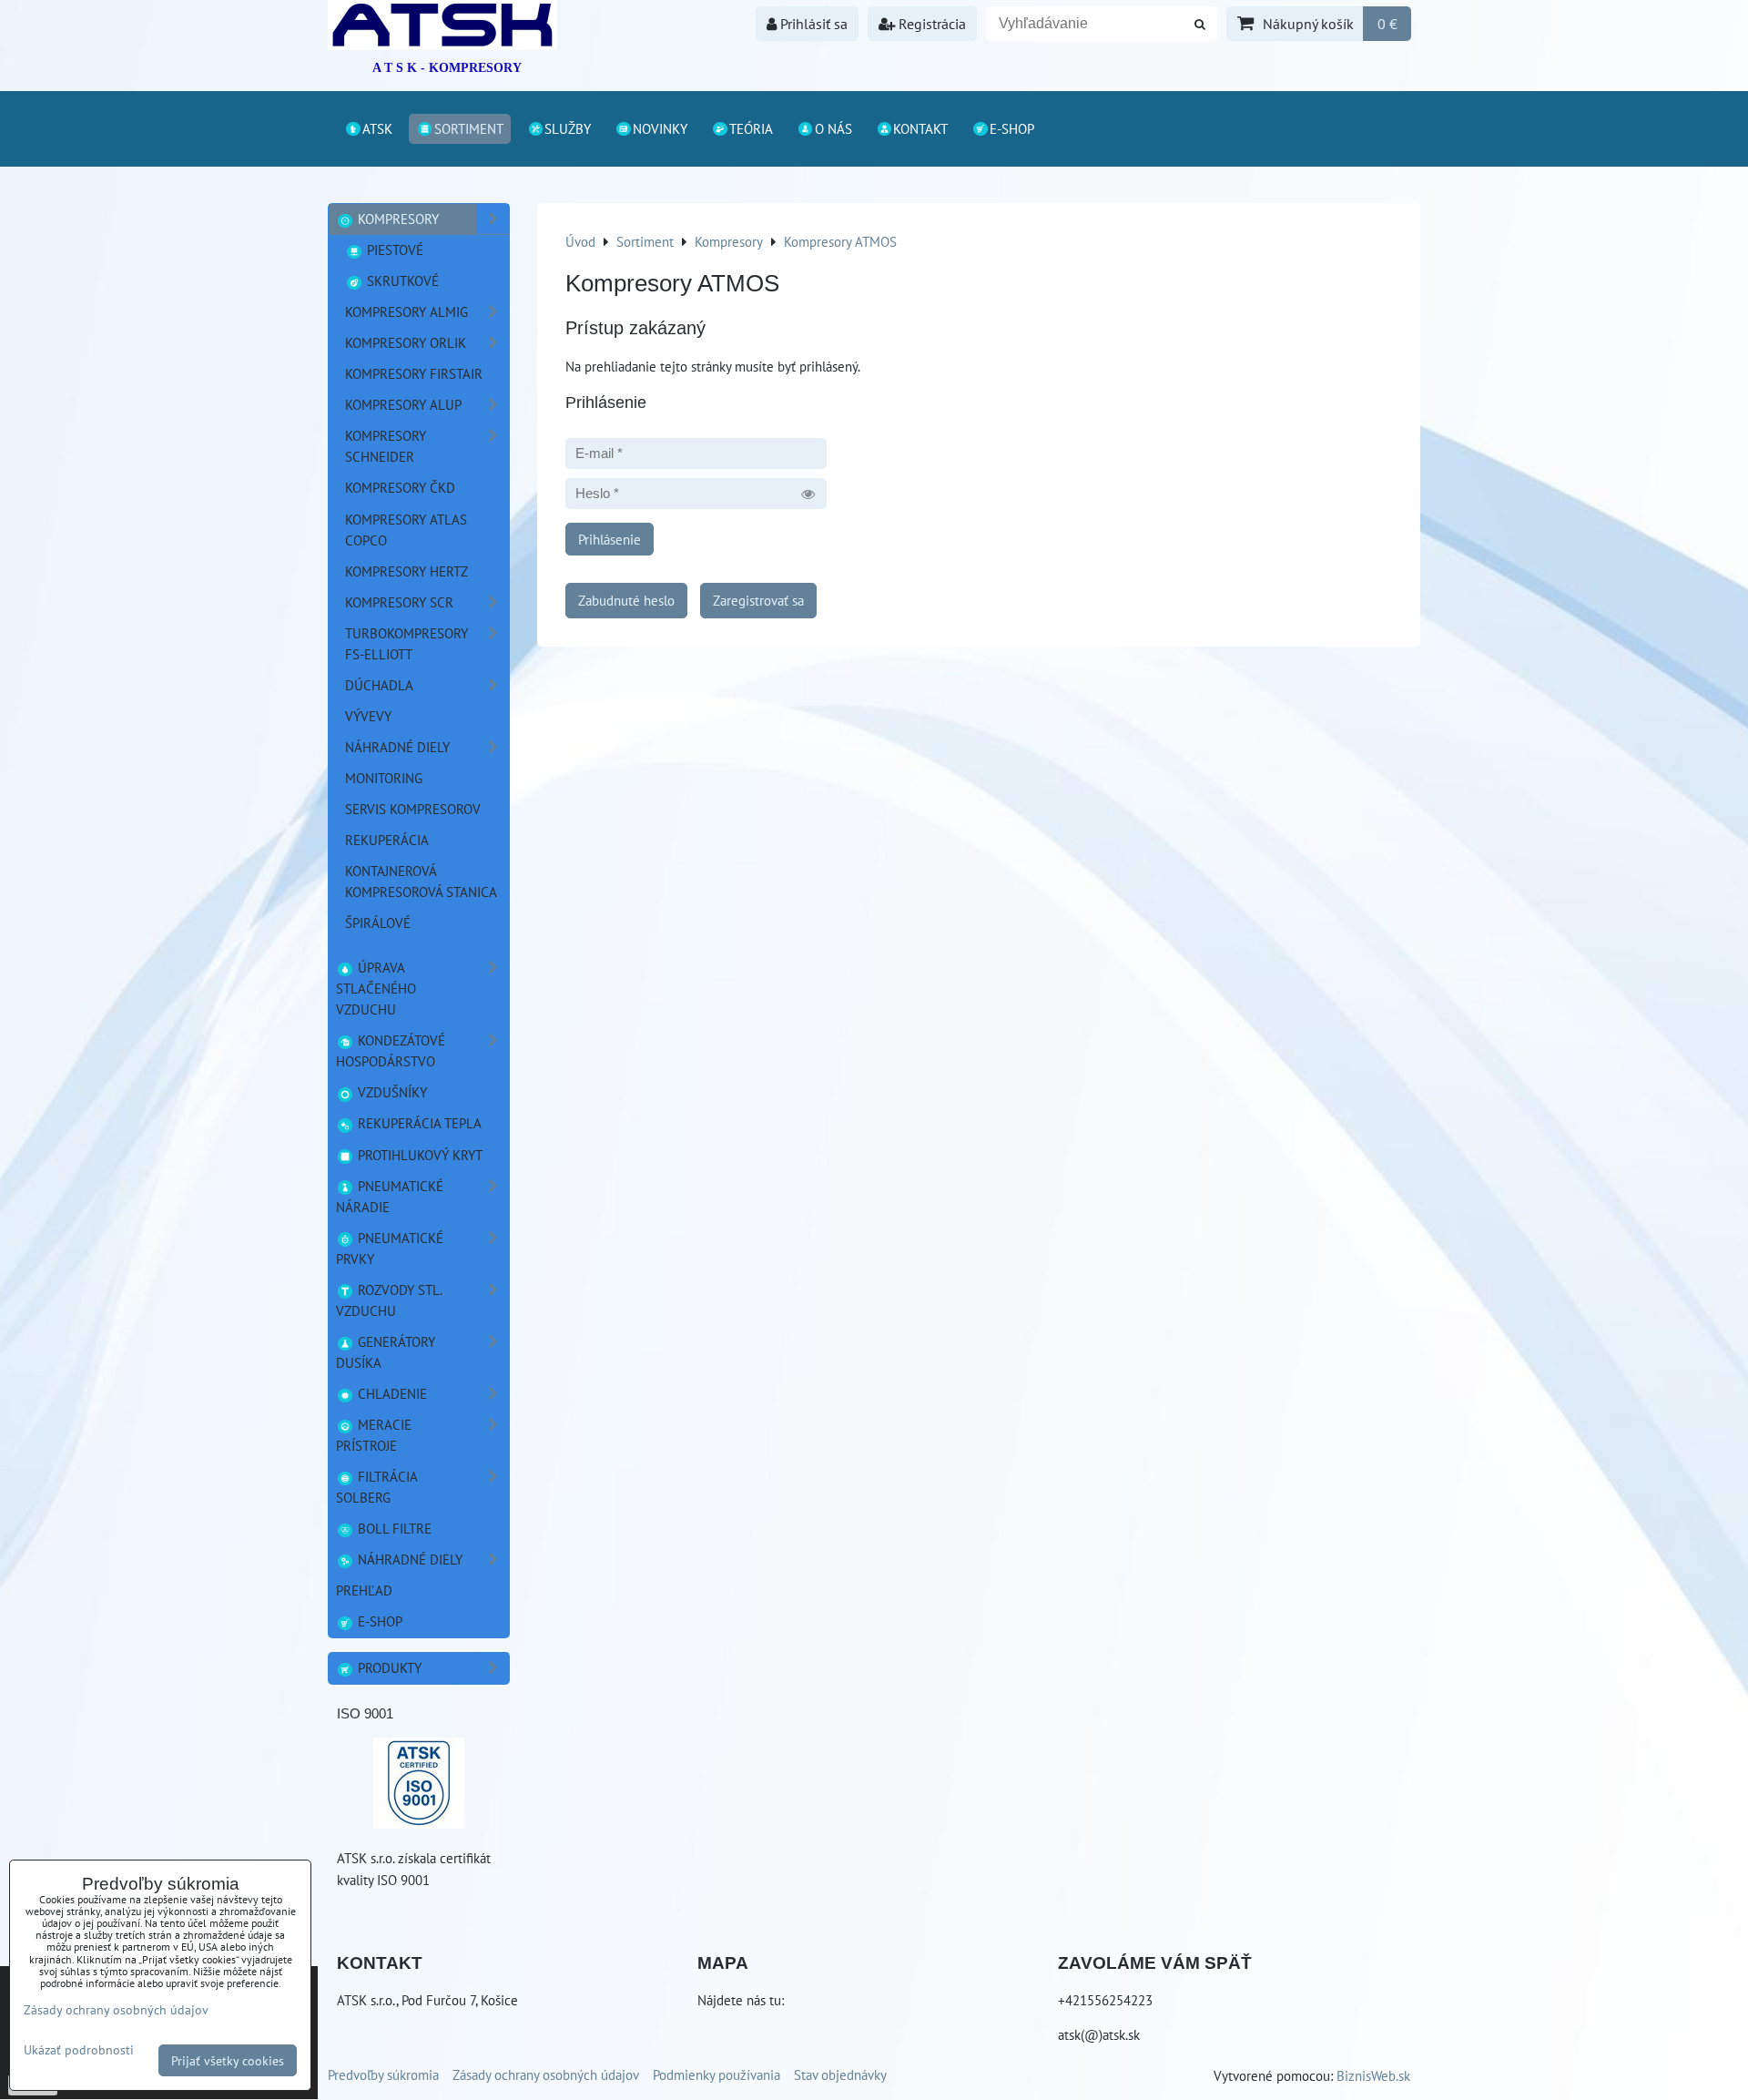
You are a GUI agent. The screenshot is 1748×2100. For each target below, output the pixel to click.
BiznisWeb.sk (1373, 2075)
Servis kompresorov (413, 809)
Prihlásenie (610, 539)
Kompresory (396, 219)
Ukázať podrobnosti (79, 2050)
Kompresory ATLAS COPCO (406, 530)
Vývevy (368, 716)
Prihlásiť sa (812, 24)
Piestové (393, 250)
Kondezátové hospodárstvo (391, 1050)
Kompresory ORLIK (406, 342)
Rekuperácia (387, 840)
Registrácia (930, 24)
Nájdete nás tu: (741, 2000)
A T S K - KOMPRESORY (447, 68)
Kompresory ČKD (400, 487)
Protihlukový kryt (418, 1155)
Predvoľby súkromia (383, 2075)
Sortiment (469, 128)
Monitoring (384, 778)
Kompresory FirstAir (414, 373)
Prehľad (364, 1590)
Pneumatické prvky (390, 1248)
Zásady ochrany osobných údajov (546, 2075)
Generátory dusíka (386, 1352)
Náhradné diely (408, 1559)
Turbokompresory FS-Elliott (407, 643)
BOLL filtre (393, 1528)
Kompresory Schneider (386, 446)
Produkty (388, 1667)
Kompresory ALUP (403, 404)
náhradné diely (397, 747)
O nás (833, 128)
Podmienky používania (716, 2075)
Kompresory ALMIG (407, 311)
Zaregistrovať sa (758, 600)
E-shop (1012, 128)
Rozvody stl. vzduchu (389, 1300)
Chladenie (391, 1393)
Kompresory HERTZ (407, 571)
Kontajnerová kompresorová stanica (421, 881)
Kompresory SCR (399, 602)
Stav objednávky (840, 2075)
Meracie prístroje (374, 1435)
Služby (568, 128)
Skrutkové (401, 280)
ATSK (377, 128)
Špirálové (378, 923)
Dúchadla (379, 685)
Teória (751, 128)
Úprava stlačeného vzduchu (376, 988)
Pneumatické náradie (390, 1196)
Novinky (660, 128)
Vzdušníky (391, 1092)
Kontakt (920, 128)
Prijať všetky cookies (228, 2060)
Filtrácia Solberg (377, 1487)
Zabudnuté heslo (626, 600)
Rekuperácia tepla (418, 1123)
